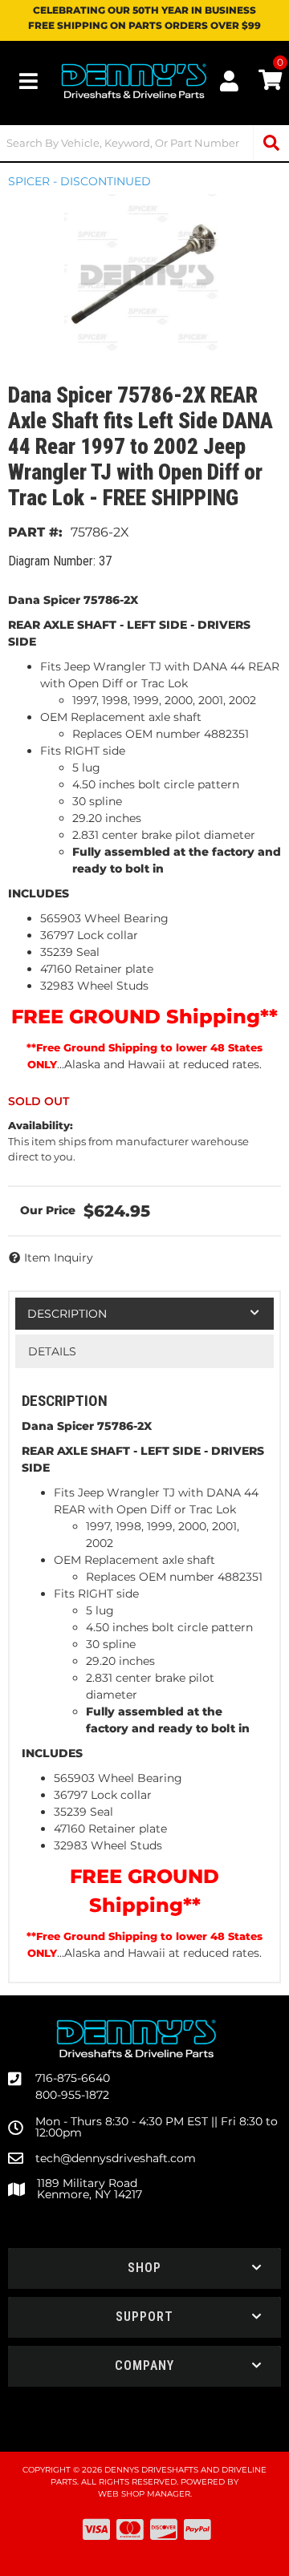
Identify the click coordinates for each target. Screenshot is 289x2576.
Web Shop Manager (144, 2494)
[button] (144, 143)
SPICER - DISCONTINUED (79, 181)
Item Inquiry (59, 1258)
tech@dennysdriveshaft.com (116, 2158)
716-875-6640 (73, 2078)
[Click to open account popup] (229, 81)
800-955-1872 (72, 2095)
